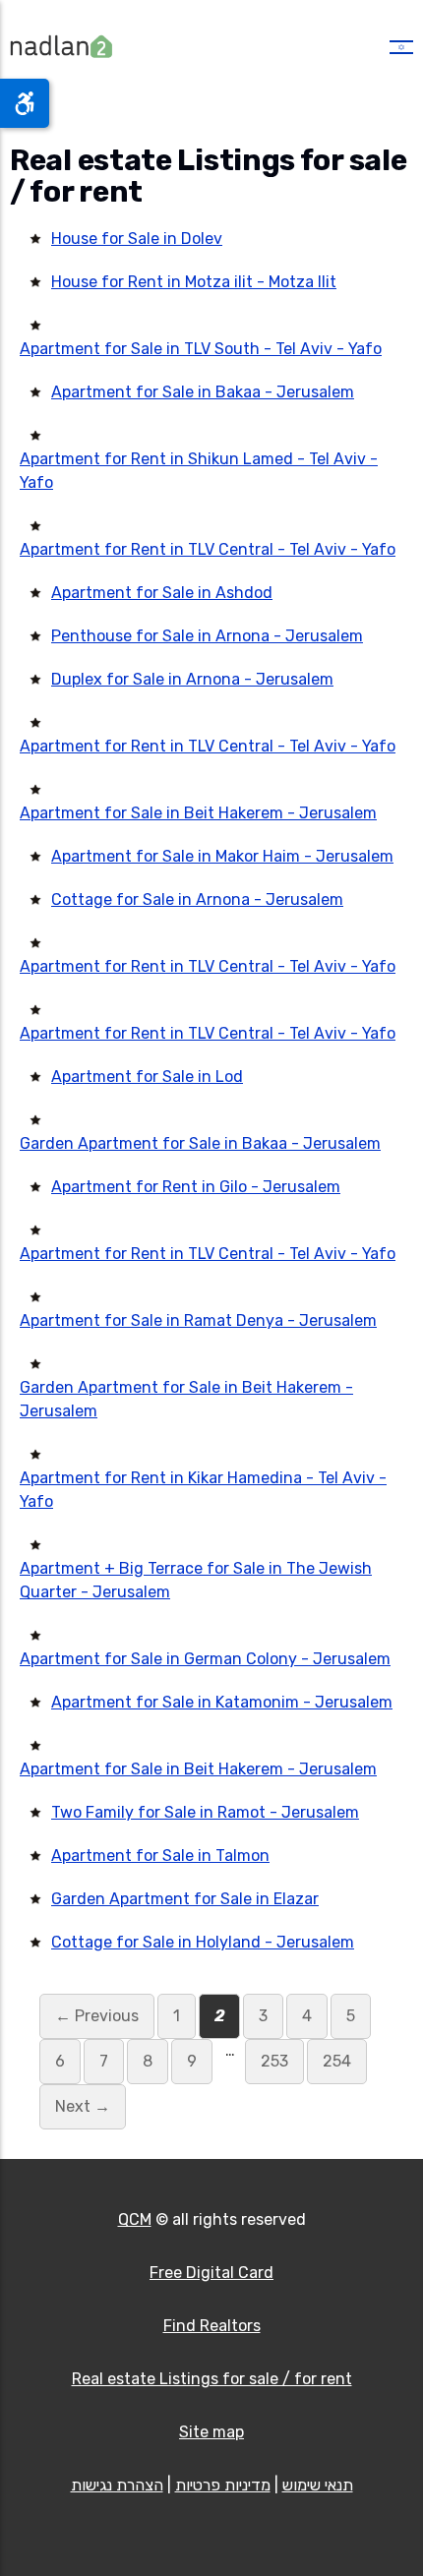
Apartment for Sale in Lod (147, 1077)
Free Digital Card (211, 2273)
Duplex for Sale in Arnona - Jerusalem (192, 679)
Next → (83, 2106)
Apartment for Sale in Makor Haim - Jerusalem (222, 856)
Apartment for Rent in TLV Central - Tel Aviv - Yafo (208, 549)
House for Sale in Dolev (137, 239)
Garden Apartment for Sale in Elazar (185, 1899)
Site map (211, 2432)
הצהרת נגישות (117, 2485)
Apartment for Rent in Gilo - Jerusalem (196, 1187)
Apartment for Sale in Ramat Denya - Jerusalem (198, 1320)
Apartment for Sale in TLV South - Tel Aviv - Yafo (201, 349)
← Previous (97, 2016)
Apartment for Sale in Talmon (160, 1856)
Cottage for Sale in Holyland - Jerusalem (203, 1942)
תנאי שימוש (318, 2485)
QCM (135, 2219)
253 (274, 2061)
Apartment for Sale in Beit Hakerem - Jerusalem (198, 813)
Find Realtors (212, 2326)
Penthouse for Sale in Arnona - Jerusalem (207, 636)
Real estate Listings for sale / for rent (212, 2379)
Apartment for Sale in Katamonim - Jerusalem (222, 1702)
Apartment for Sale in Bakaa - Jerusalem (203, 392)
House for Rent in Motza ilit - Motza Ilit (194, 282)
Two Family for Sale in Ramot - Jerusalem (205, 1812)
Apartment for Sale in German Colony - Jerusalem (205, 1659)
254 (337, 2061)
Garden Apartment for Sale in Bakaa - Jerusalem (200, 1143)
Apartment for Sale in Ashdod (162, 593)
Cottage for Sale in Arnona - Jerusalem (197, 899)
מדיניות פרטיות (223, 2485)
